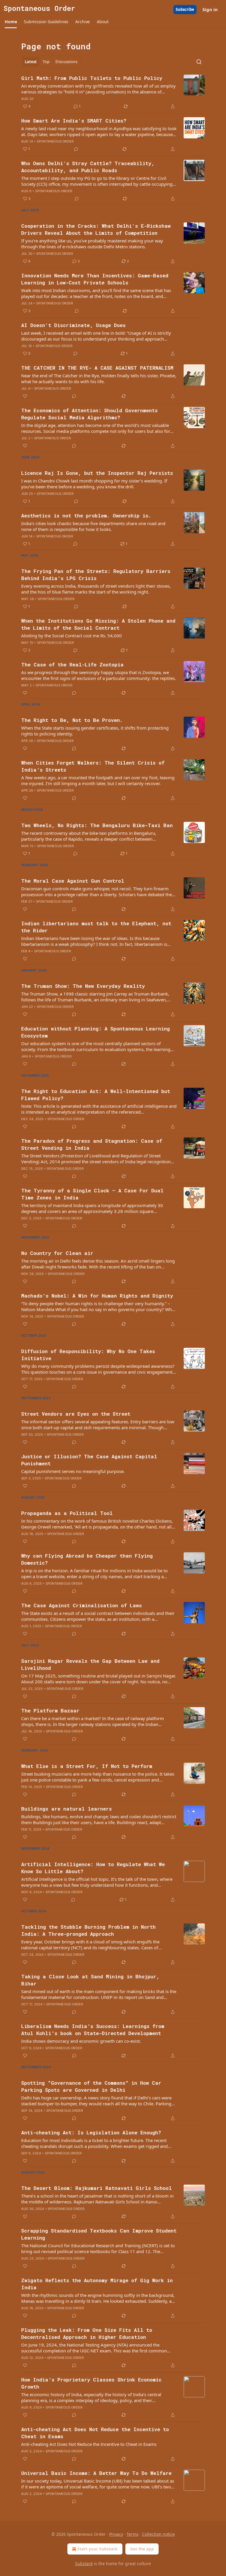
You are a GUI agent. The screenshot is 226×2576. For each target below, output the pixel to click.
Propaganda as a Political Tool (67, 1513)
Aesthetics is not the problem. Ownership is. (86, 516)
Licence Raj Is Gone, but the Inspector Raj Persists (97, 473)
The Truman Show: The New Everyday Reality (83, 986)
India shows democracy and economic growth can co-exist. (81, 2041)
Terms (133, 2534)
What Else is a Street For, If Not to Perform (87, 1766)
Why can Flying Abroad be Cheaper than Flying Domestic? (87, 1559)
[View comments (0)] (76, 149)
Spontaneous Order (55, 141)
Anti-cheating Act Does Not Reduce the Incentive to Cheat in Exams (95, 2433)
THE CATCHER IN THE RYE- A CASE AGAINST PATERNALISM (97, 368)
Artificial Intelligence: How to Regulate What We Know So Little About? (93, 1868)
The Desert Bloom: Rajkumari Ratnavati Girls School (97, 2188)
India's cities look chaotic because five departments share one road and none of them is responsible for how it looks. (93, 526)
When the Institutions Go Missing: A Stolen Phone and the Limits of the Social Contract (98, 624)
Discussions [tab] (66, 62)
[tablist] (51, 62)
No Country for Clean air (57, 1253)
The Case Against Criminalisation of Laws (82, 1605)
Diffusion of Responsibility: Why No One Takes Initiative (88, 1355)
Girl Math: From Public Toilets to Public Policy (92, 78)
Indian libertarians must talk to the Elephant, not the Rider (96, 927)
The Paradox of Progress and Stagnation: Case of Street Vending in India (92, 1144)
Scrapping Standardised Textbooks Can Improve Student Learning (99, 2234)
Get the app (142, 2549)
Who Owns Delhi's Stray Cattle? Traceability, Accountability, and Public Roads (88, 167)
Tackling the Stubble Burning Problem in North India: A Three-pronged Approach (88, 1930)
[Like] (25, 396)
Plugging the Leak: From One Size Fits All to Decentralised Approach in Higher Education (87, 2333)
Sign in (210, 9)
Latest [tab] (31, 62)
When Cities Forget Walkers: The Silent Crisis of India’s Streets (93, 766)
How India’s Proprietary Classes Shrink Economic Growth (91, 2383)
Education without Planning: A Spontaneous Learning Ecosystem (95, 1032)
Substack (84, 2564)
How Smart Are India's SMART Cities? (74, 121)
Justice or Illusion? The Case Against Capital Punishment (89, 1460)
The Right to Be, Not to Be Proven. (72, 720)
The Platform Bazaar (50, 1711)
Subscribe (185, 9)
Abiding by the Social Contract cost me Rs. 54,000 (72, 636)
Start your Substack (98, 2549)
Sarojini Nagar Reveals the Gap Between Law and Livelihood (90, 1664)
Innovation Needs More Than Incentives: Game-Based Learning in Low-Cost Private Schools (95, 279)
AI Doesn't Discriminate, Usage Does (73, 325)
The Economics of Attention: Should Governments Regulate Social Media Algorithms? (89, 414)
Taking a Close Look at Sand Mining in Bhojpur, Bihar (90, 1980)
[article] (113, 92)
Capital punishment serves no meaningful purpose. (73, 1471)
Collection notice (158, 2534)
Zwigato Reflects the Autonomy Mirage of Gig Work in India (97, 2284)
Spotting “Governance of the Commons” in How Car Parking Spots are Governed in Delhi (91, 2086)
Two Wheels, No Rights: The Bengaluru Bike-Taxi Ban (97, 825)
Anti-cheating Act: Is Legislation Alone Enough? (91, 2132)
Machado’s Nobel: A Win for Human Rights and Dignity (97, 1296)
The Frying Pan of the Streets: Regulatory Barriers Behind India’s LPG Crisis (96, 575)
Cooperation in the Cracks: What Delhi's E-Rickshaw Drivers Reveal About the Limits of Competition (96, 229)
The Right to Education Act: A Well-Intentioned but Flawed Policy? (96, 1095)
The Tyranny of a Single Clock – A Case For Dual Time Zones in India (92, 1194)
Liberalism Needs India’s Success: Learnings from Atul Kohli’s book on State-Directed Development (93, 2030)
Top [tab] (46, 62)
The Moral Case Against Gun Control (73, 881)
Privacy (116, 2534)
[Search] (199, 62)
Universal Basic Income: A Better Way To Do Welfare (96, 2473)
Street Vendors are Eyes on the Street (76, 1414)
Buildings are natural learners (67, 1809)
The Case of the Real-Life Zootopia (72, 664)
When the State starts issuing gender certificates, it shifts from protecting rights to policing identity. (95, 731)
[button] (11, 22)
